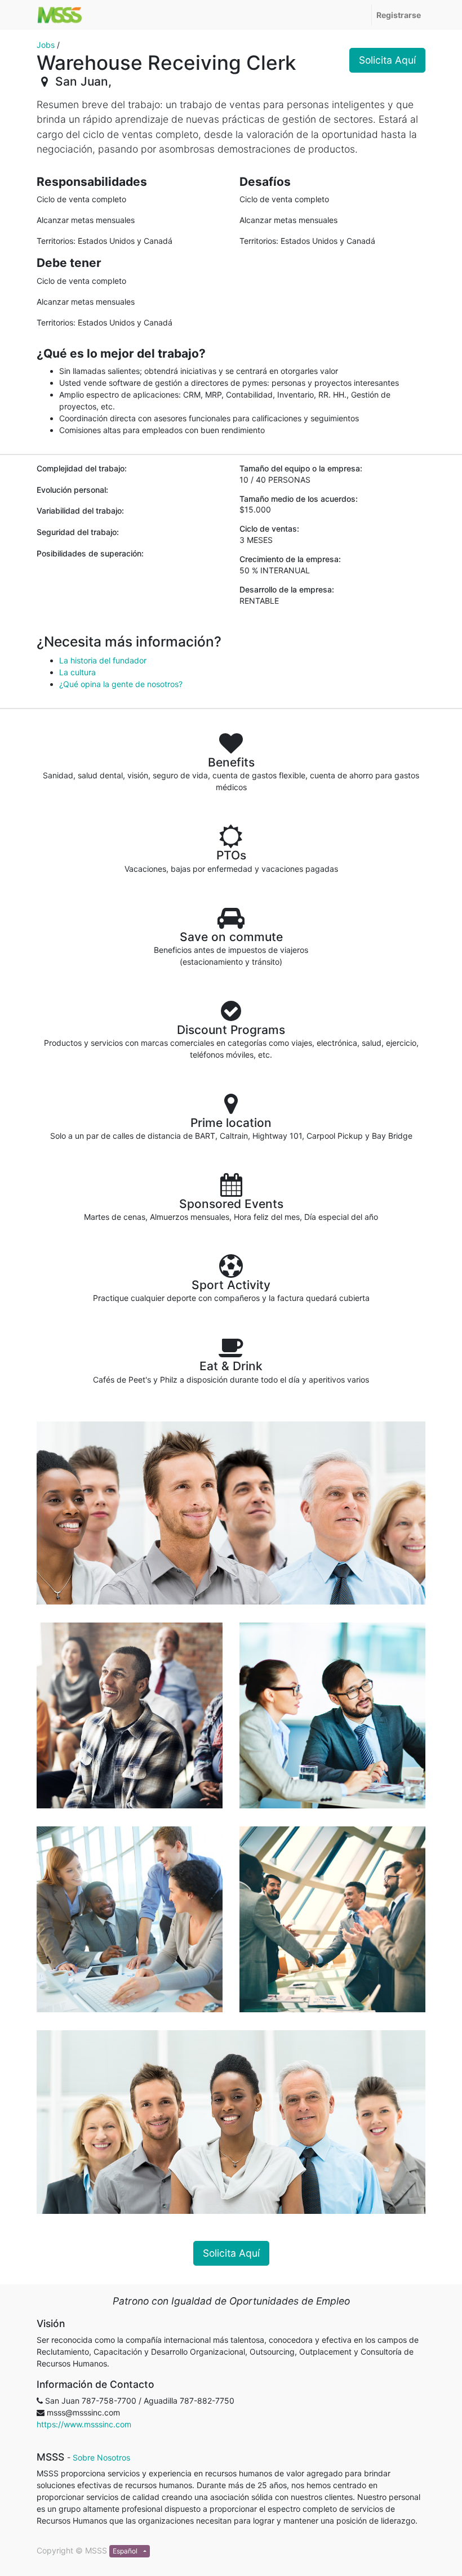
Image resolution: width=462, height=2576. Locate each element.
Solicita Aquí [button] (387, 60)
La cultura (77, 672)
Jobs (46, 45)
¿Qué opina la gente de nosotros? (121, 684)
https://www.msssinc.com (84, 2424)
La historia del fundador (103, 660)
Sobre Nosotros (101, 2457)
